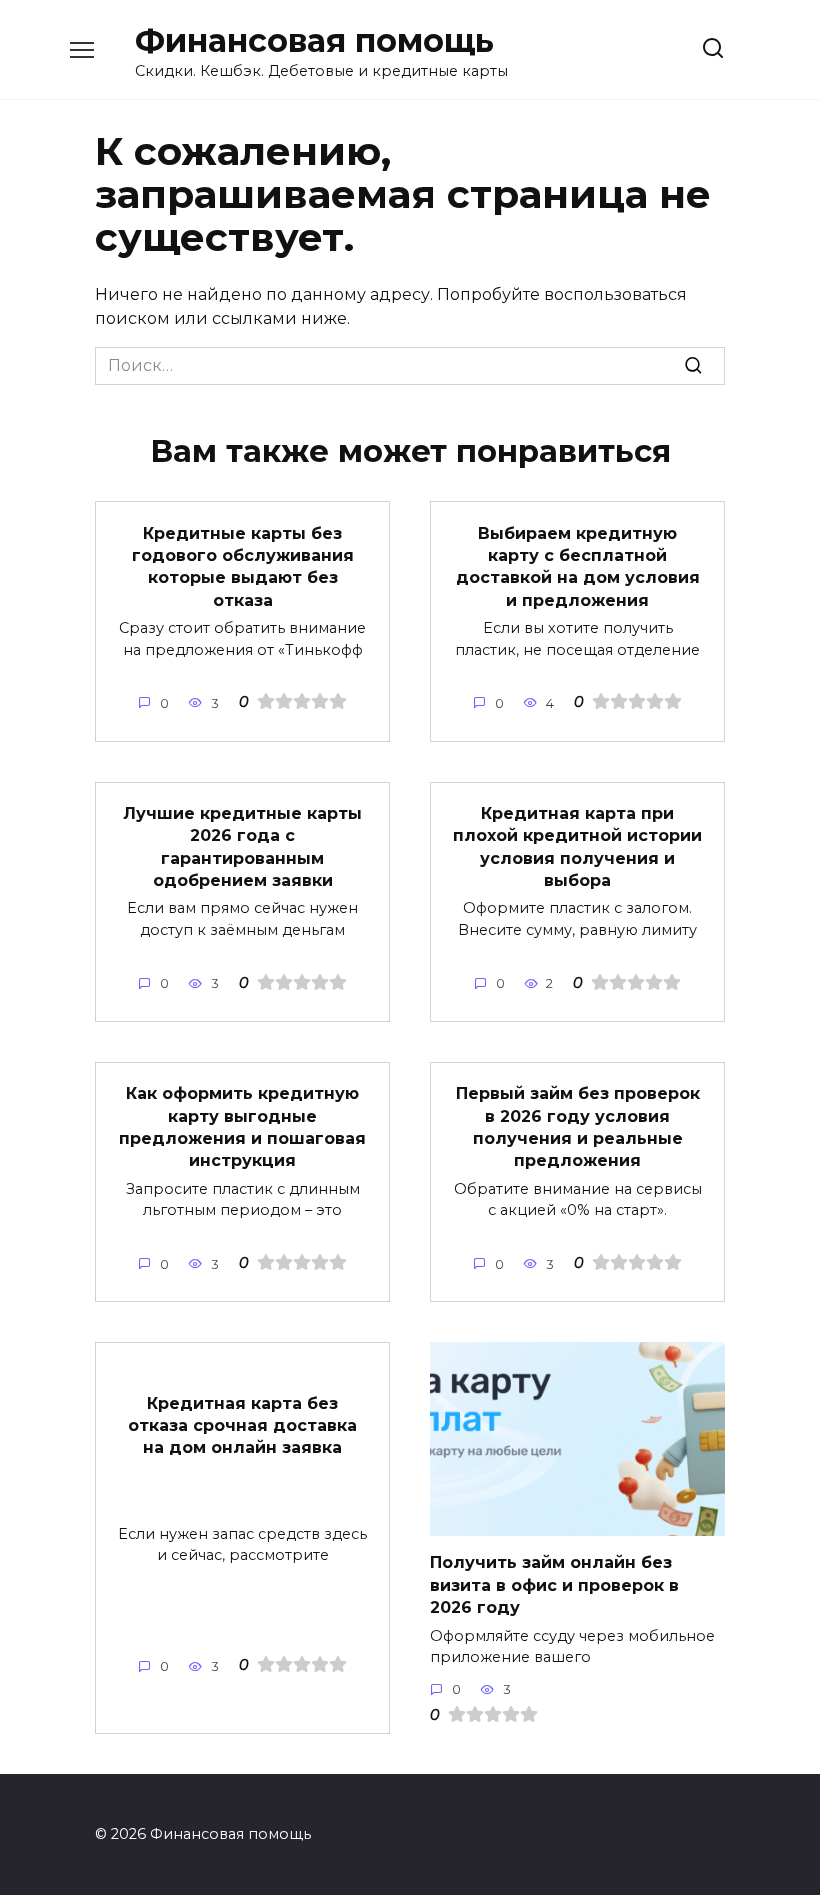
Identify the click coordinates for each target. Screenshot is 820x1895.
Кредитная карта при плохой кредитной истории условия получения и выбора (577, 847)
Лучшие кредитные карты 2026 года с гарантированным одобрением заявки (242, 847)
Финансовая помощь (314, 40)
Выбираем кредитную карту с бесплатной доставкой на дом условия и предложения (578, 566)
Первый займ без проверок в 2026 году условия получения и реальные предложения (578, 1127)
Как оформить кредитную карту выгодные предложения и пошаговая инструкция (242, 1127)
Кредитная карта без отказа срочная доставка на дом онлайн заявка (242, 1425)
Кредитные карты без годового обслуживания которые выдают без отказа (243, 566)
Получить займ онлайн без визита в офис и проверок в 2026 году (554, 1585)
